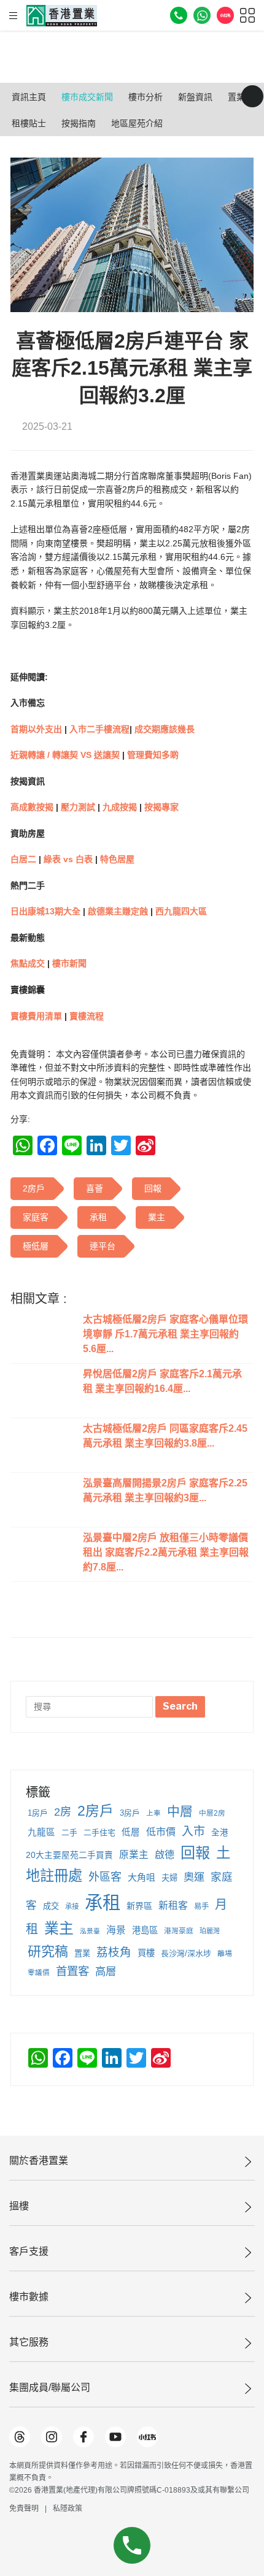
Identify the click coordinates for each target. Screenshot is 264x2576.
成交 (51, 1906)
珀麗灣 (210, 1931)
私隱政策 (68, 2509)
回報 (195, 1853)
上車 (153, 1813)
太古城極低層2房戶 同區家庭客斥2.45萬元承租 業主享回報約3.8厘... (165, 1436)
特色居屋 (117, 859)
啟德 (165, 1854)
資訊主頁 (29, 97)
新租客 (173, 1905)
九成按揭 (121, 807)
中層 (180, 1811)
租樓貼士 (29, 123)
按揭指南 (79, 123)
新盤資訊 (195, 97)
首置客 (72, 1971)
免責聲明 (24, 2509)
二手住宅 (99, 1833)
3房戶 (130, 1813)
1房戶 (38, 1813)
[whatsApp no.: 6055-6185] (202, 15)
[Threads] (20, 2437)
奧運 (194, 1877)
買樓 (146, 1953)
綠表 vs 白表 (68, 859)
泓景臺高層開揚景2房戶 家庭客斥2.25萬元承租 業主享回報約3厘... (165, 1490)
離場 (225, 1954)
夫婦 (169, 1878)
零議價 (39, 1973)
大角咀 (142, 1877)
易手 (201, 1906)
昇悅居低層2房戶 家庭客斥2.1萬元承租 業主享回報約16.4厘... (162, 1381)
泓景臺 (90, 1931)
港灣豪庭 (179, 1931)
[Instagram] (52, 2437)
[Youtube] (115, 2437)
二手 (69, 1833)
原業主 (134, 1855)
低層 (131, 1832)
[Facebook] (83, 2437)
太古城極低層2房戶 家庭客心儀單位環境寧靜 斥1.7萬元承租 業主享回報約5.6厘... (165, 1334)
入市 (193, 1831)
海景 (116, 1930)
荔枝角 (114, 1952)
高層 (106, 1971)
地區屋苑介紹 (137, 123)
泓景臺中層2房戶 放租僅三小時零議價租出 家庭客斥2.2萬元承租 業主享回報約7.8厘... (166, 1552)
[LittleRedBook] (147, 2437)
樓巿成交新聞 (87, 97)
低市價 (161, 1832)
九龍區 (41, 1832)
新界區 (139, 1906)
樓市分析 (146, 97)
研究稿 (48, 1951)
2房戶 (95, 1811)
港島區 (145, 1930)
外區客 (105, 1877)
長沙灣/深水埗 (186, 1953)
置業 (82, 1953)
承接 (72, 1906)
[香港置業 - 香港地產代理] (62, 16)
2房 (63, 1812)
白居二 (23, 859)
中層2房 (212, 1813)
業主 (59, 1928)
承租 (103, 1902)
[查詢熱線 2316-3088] (179, 15)
